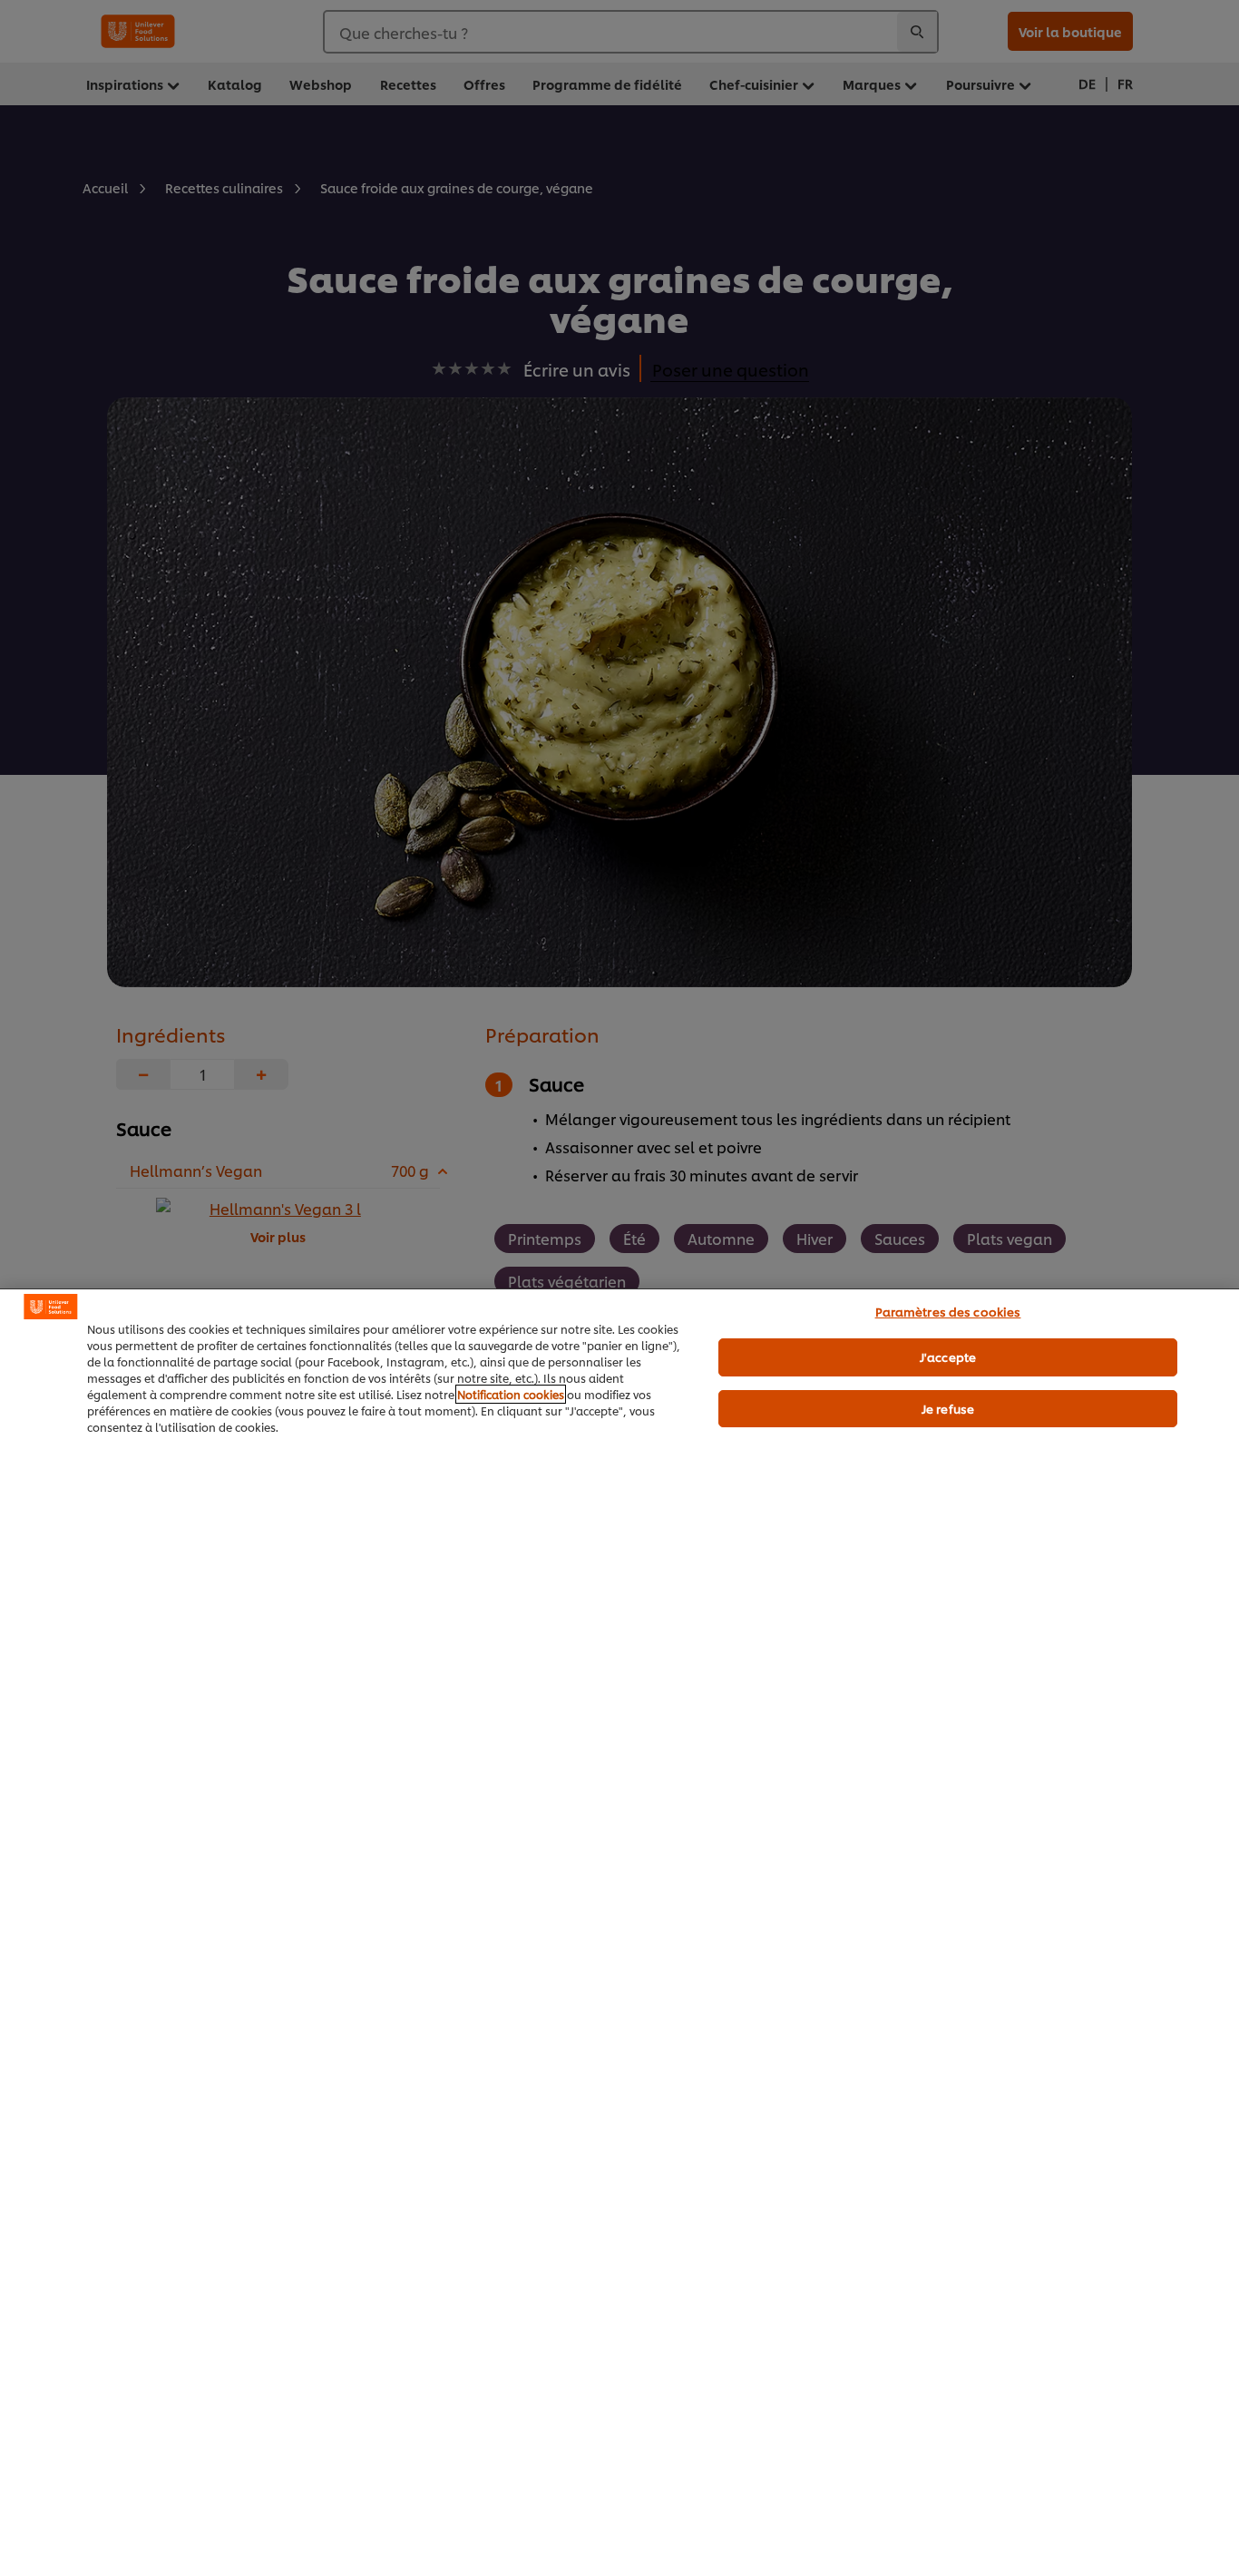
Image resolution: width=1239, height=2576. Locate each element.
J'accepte (948, 1357)
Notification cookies (511, 1394)
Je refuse (948, 1408)
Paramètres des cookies (948, 1311)
